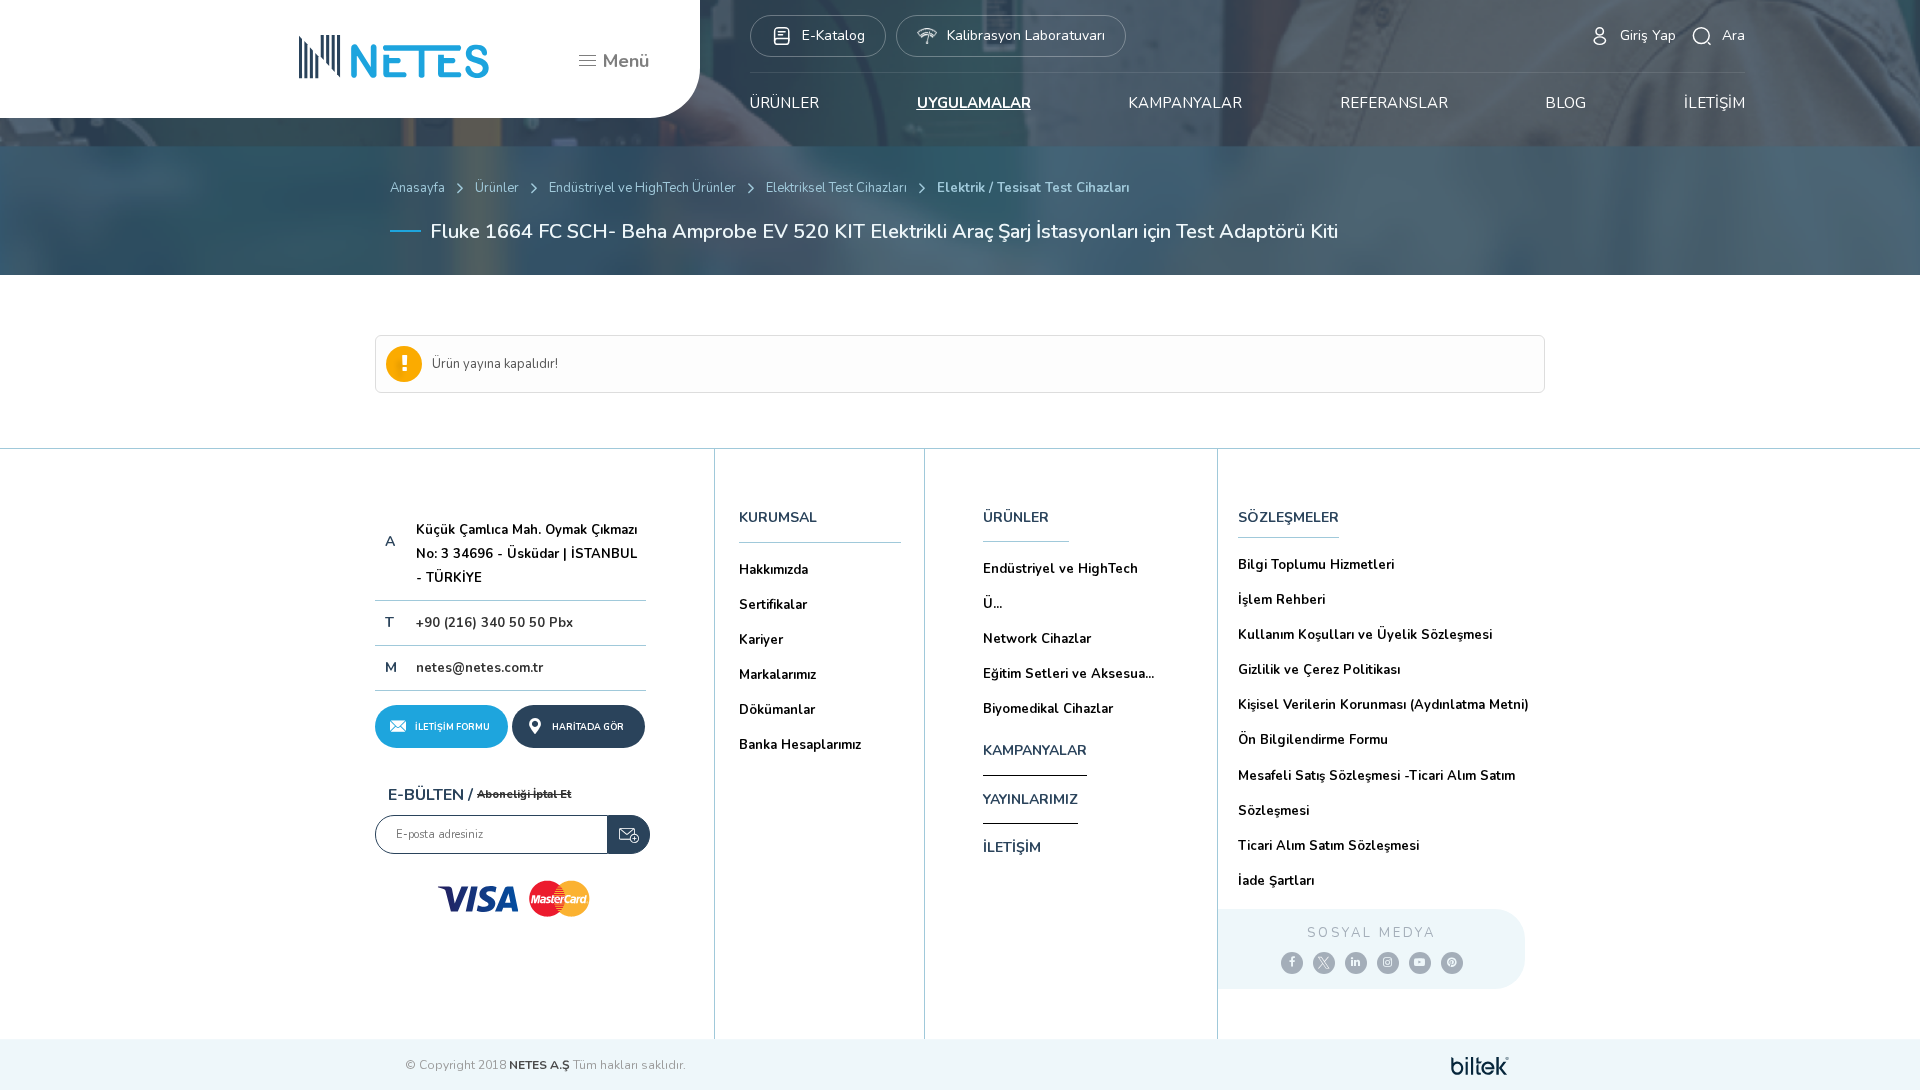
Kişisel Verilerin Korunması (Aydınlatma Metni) (1383, 705)
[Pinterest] (1452, 963)
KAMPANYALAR (1185, 103)
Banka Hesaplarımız (800, 745)
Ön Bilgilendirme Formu (1313, 740)
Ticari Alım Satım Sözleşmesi (1328, 846)
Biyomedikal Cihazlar (1048, 709)
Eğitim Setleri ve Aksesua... (1068, 674)
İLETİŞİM (1714, 103)
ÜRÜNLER (784, 103)
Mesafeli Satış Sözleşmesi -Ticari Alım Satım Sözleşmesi (1376, 793)
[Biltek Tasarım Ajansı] (1480, 1065)
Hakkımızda (773, 570)
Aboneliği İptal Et (524, 794)
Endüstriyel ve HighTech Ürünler (642, 188)
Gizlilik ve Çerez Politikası (1319, 670)
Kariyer (761, 640)
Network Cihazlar (1037, 639)
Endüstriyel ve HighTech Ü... (1060, 586)
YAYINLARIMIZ (1030, 799)
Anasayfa (417, 188)
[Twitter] (1324, 963)
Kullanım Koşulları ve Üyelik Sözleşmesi (1365, 635)
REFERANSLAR (1394, 103)
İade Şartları (1276, 881)
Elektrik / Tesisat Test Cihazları (1033, 188)
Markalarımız (777, 675)
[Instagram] (1388, 963)
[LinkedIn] (1356, 963)
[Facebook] (1292, 963)
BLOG (1565, 103)
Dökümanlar (777, 710)
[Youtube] (1420, 963)
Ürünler (497, 188)
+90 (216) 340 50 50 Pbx (494, 623)
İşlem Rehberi (1281, 600)
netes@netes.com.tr (479, 668)
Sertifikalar (773, 605)
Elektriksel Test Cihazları (836, 188)
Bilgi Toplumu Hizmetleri (1316, 565)
